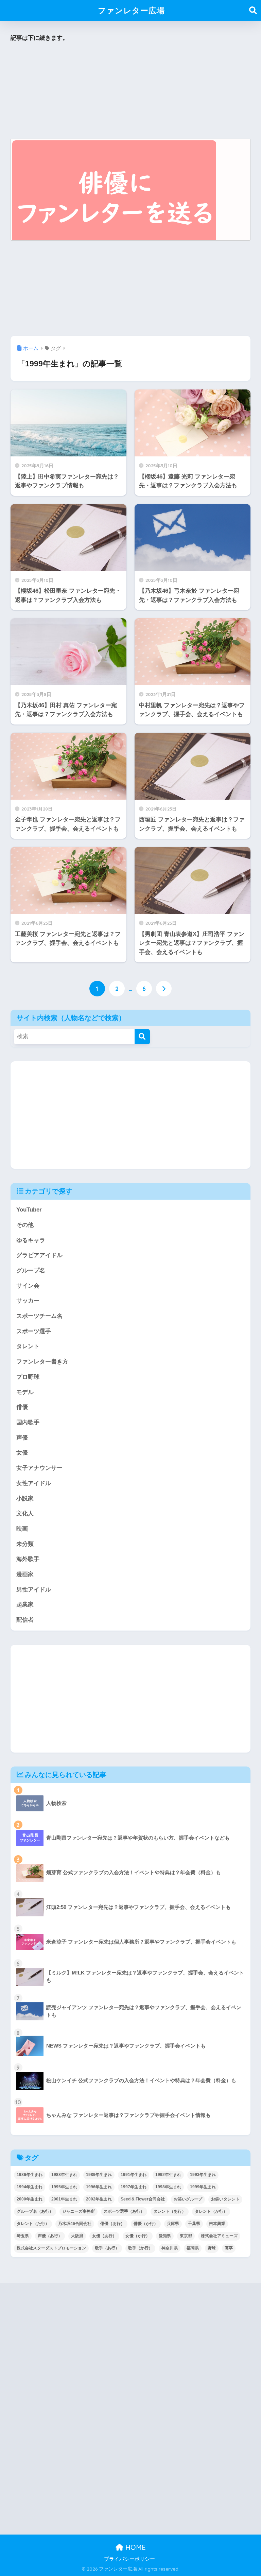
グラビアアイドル (39, 1255)
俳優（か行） (146, 2224)
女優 (22, 1453)
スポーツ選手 (34, 1331)
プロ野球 (28, 1377)
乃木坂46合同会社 (75, 2224)
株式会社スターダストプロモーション (51, 2248)
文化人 (25, 1513)
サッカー (28, 1301)
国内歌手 (28, 1422)
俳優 (22, 1407)
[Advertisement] (131, 91)
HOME (135, 2547)
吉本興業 (217, 2224)
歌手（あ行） (107, 2248)
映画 (22, 1529)
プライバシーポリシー (129, 2559)
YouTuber (29, 1210)
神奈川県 (170, 2248)
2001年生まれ (64, 2199)
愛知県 (165, 2236)
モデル (25, 1392)
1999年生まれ (203, 2187)
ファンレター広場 (131, 10)
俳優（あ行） (112, 2224)
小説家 (25, 1499)
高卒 (229, 2248)
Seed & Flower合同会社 (143, 2199)
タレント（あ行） (170, 2211)
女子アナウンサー (39, 1468)
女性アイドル (34, 1483)
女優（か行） (138, 2236)
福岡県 (193, 2248)
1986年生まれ (30, 2175)
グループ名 (31, 1270)
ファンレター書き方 (42, 1362)
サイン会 (28, 1286)
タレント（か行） (211, 2211)
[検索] (142, 1037)
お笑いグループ (188, 2199)
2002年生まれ (99, 2199)
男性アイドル (34, 1590)
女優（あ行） (104, 2236)
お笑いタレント (225, 2199)
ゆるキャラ (31, 1240)
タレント (28, 1346)
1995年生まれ (64, 2187)
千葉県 (194, 2224)
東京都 (186, 2236)
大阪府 (77, 2236)
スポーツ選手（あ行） (124, 2211)
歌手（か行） (140, 2248)
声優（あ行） (50, 2236)
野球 (212, 2248)
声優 (22, 1438)
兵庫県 (173, 2224)
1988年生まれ (64, 2175)
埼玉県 (23, 2236)
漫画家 (25, 1574)
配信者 (25, 1620)
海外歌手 (28, 1559)
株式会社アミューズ (219, 2236)
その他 (25, 1225)
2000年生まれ (30, 2199)
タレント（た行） (33, 2224)
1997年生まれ (134, 2187)
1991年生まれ (134, 2175)
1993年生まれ (203, 2175)
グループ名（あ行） (35, 2211)
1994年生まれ (30, 2187)
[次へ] (164, 989)
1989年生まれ (99, 2175)
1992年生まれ (168, 2175)
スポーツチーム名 (39, 1316)
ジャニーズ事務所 (79, 2211)
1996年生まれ (99, 2187)
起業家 (25, 1605)
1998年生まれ (168, 2187)
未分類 (25, 1544)
